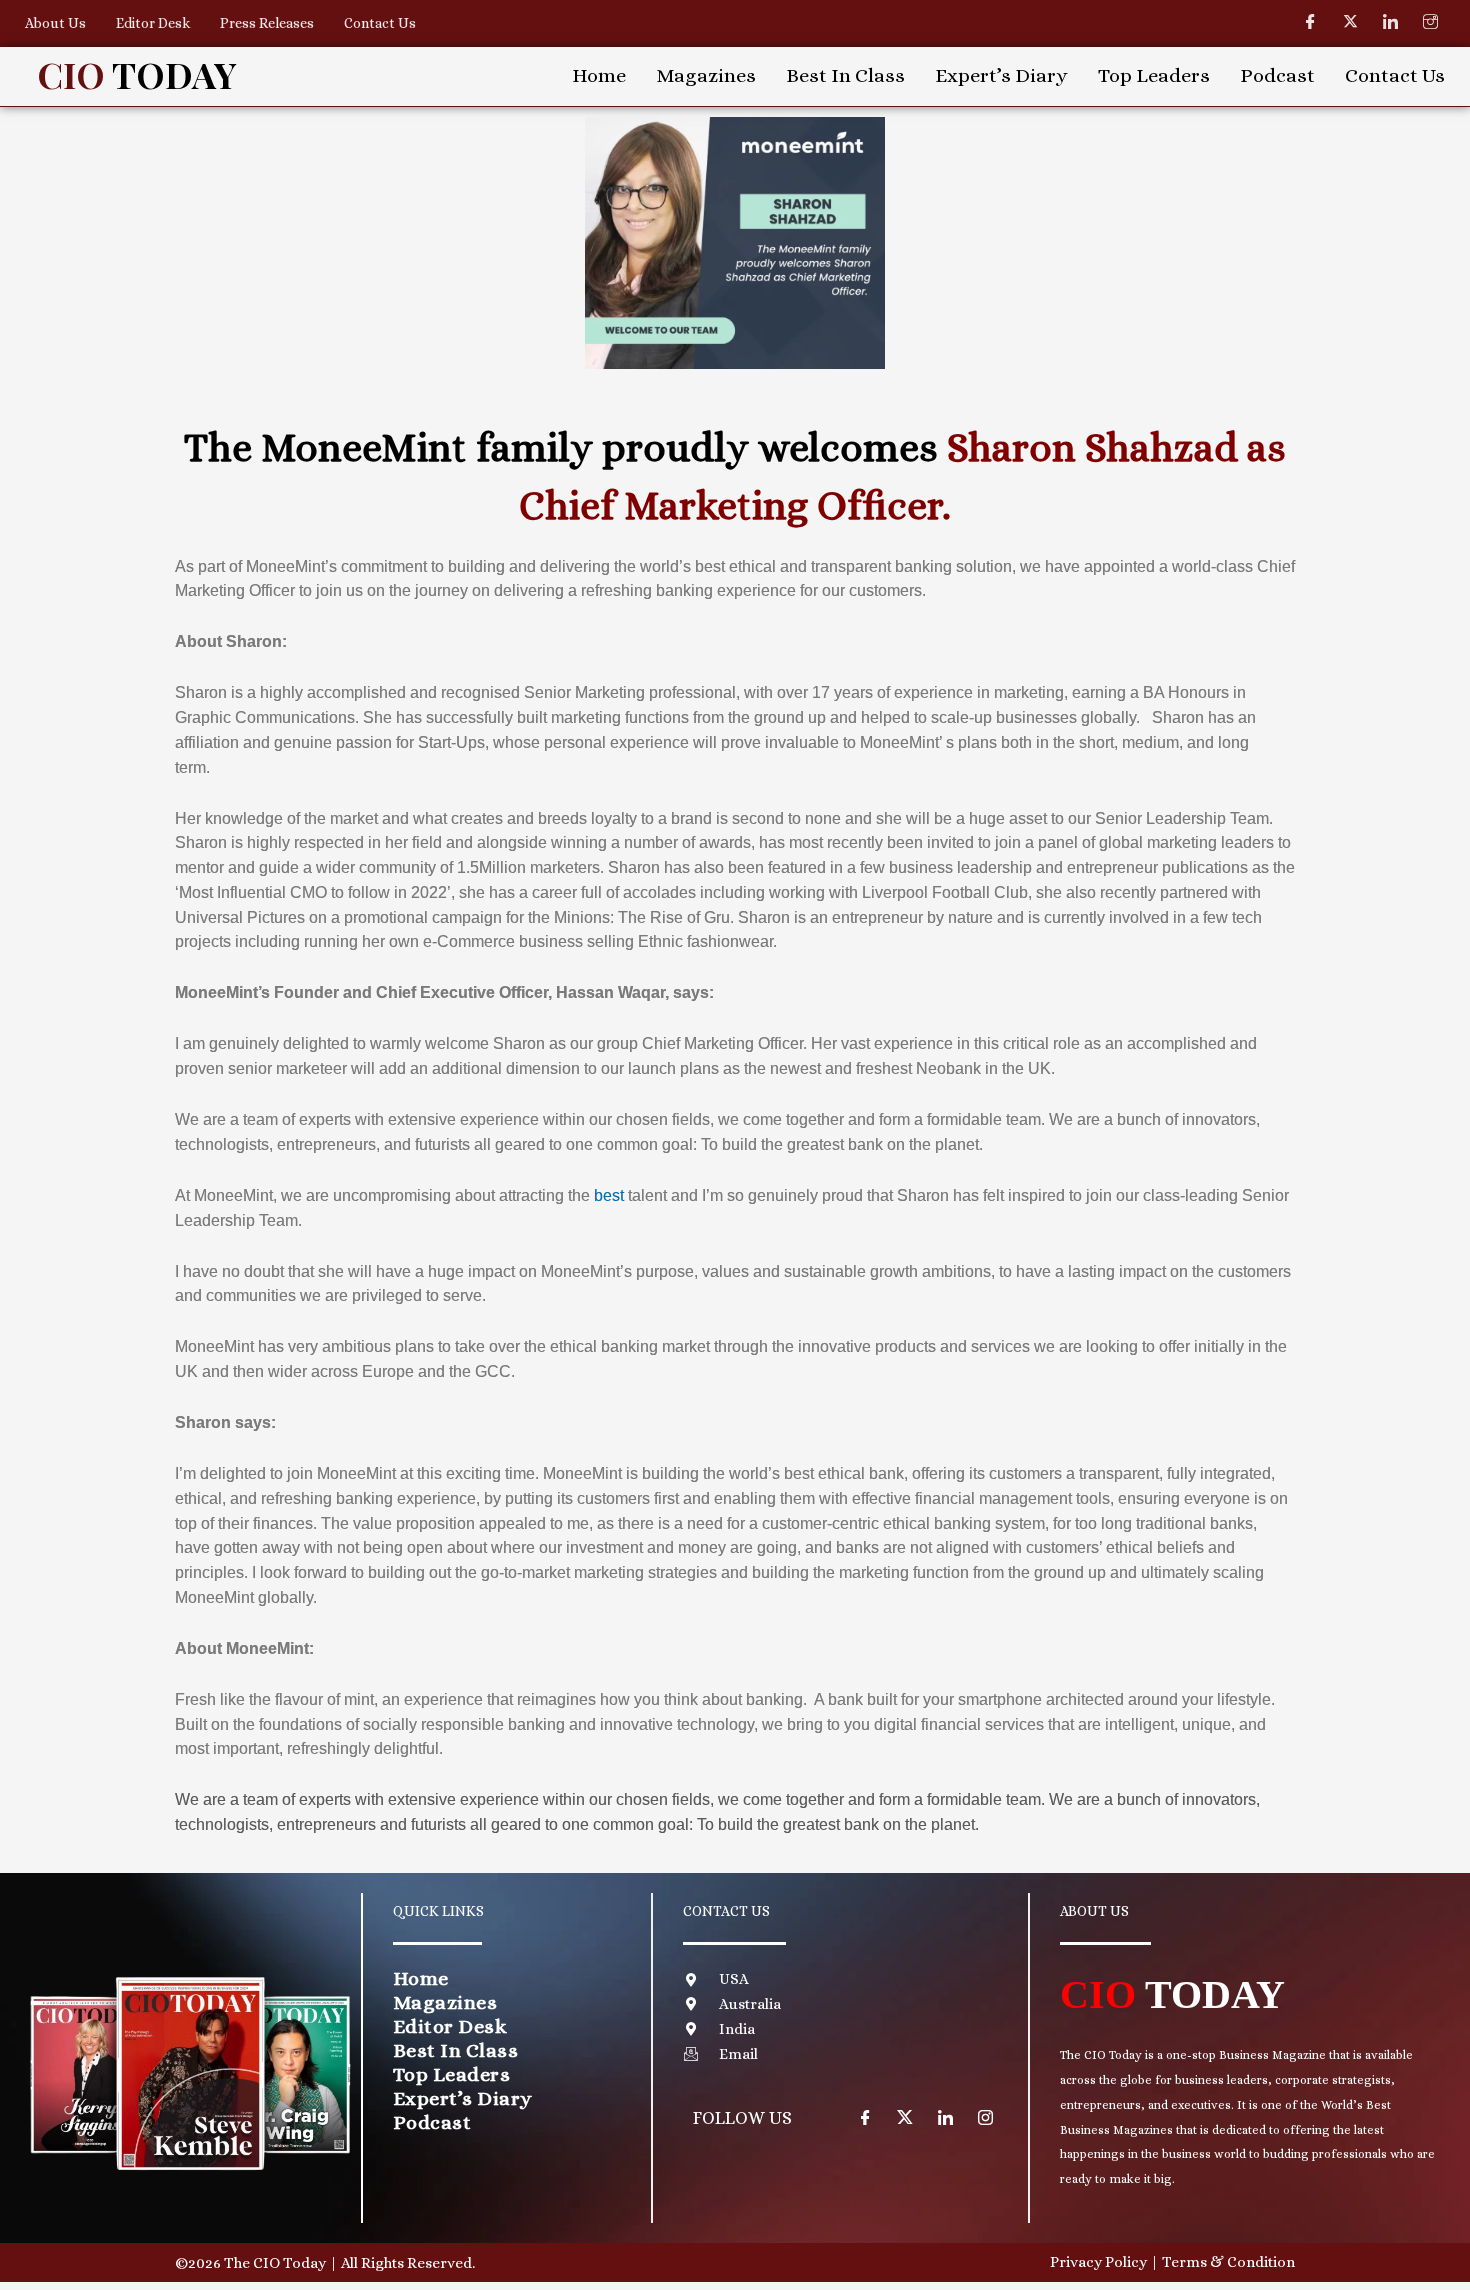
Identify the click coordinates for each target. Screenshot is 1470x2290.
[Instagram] (1430, 22)
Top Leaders (1154, 75)
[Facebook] (1310, 22)
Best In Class (845, 75)
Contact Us (380, 23)
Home (599, 75)
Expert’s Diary (1001, 75)
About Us (55, 23)
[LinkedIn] (1390, 22)
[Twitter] (1350, 22)
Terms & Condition (1228, 2262)
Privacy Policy (1098, 2262)
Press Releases (267, 23)
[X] (905, 2117)
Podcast (1277, 75)
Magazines (706, 75)
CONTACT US (726, 1911)
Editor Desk (153, 23)
